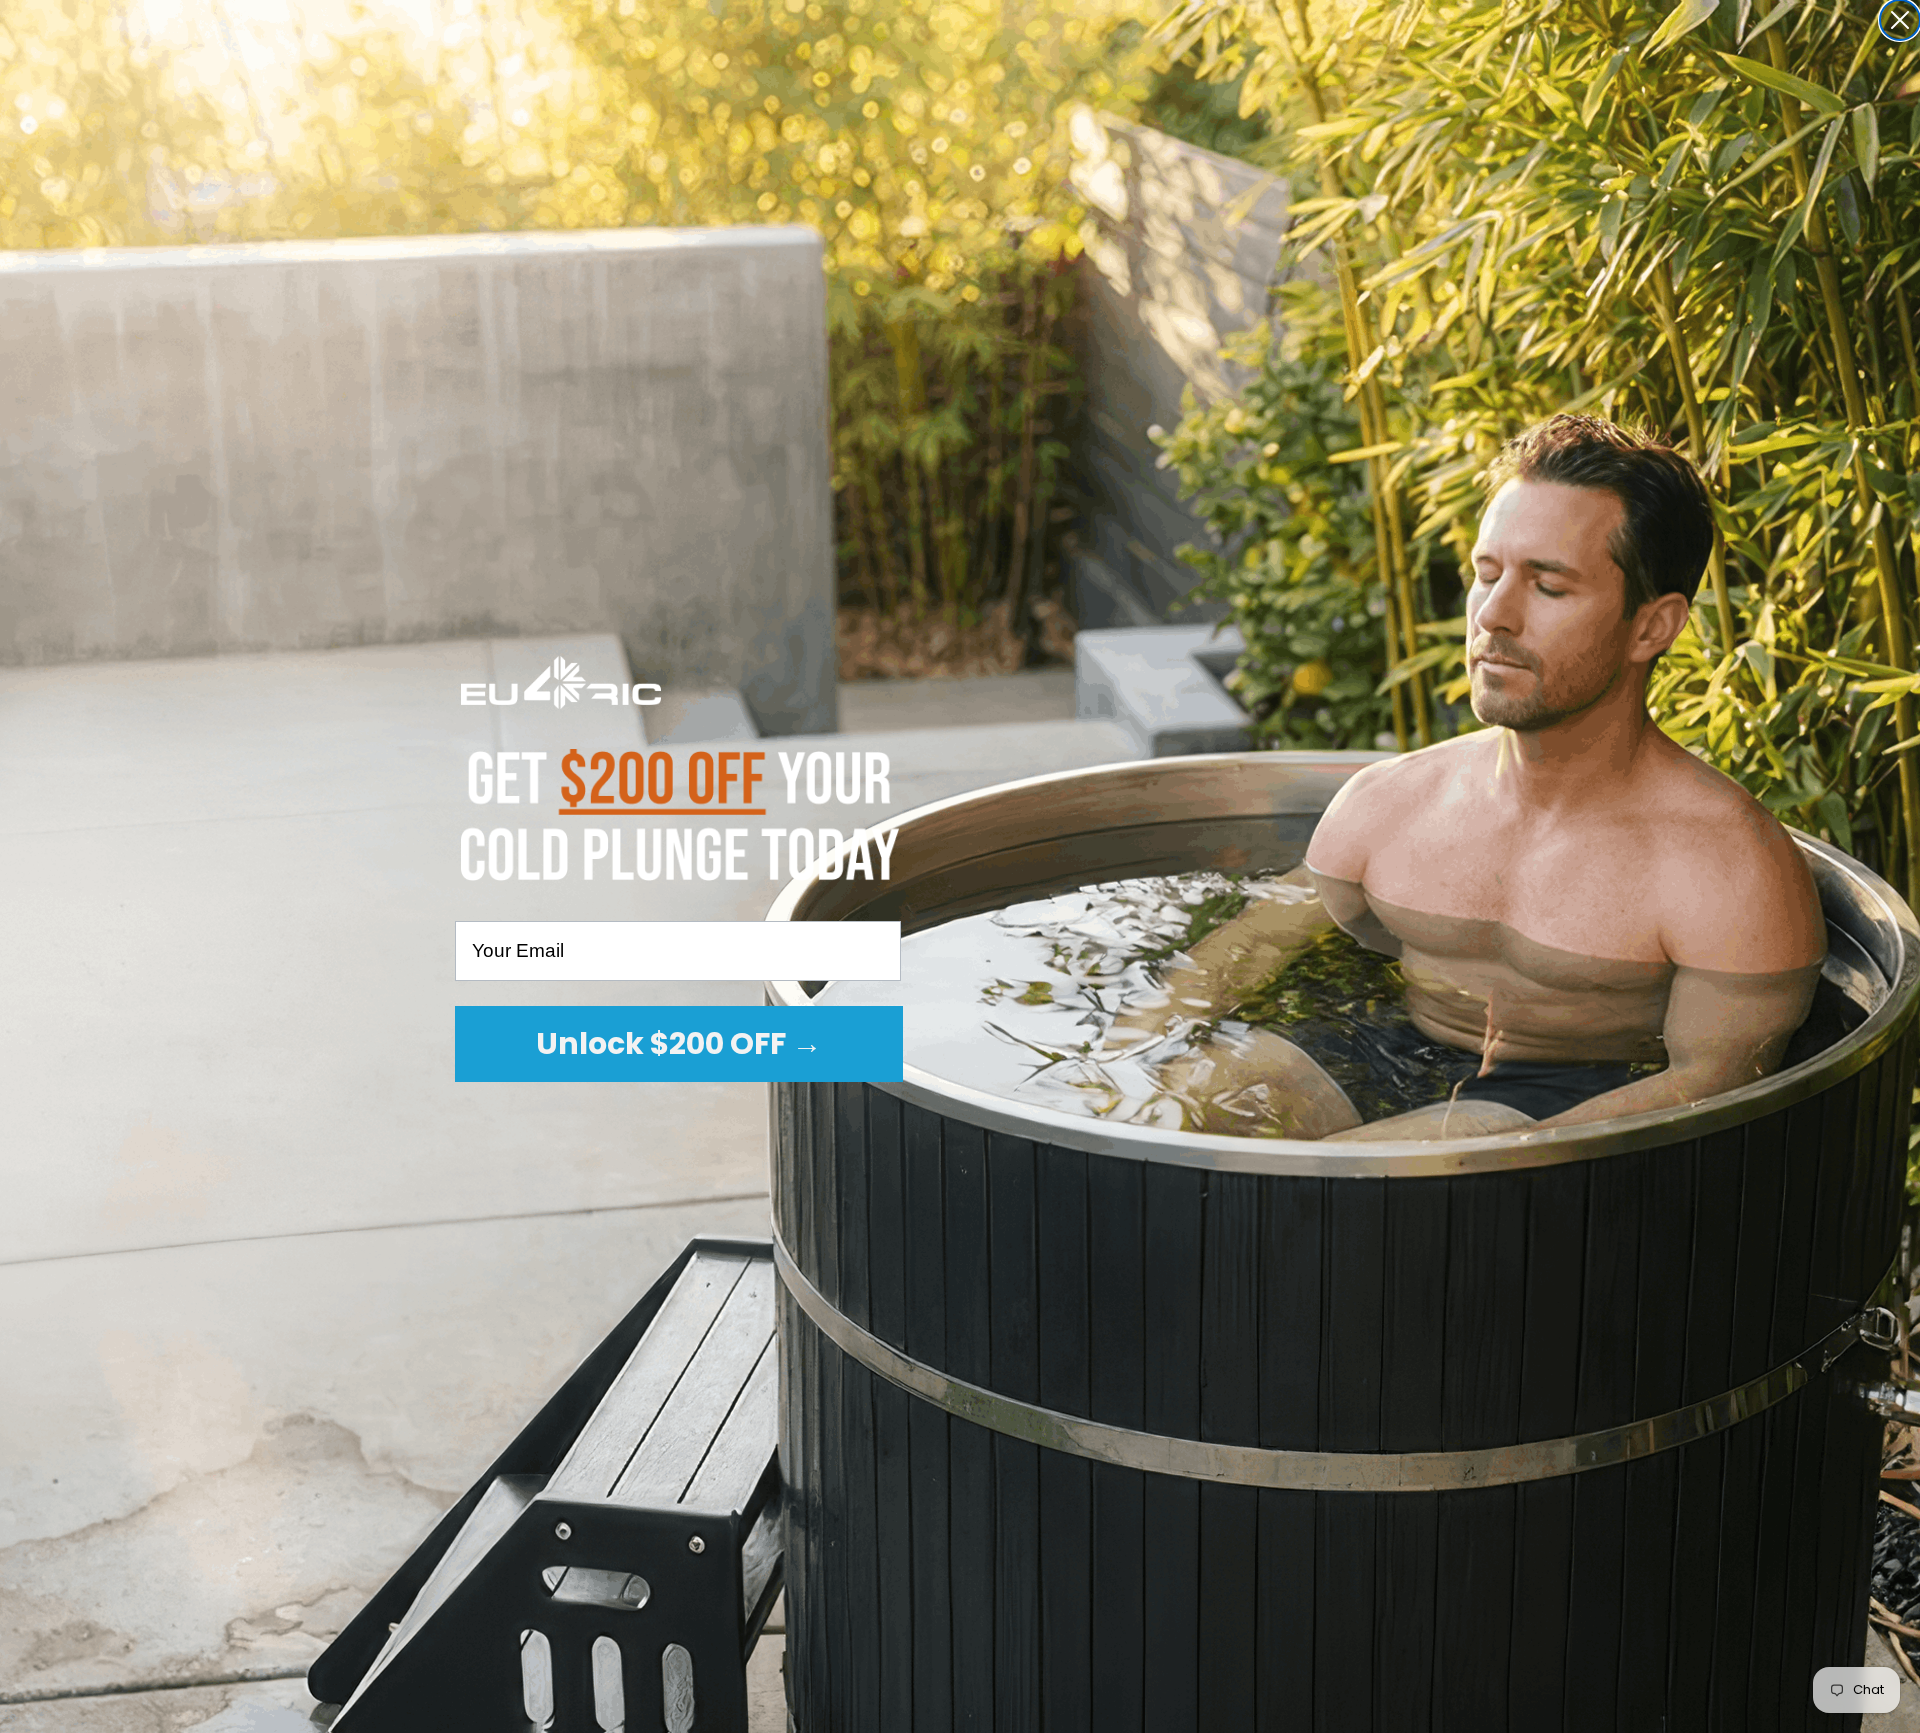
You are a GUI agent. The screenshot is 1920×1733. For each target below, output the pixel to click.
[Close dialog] (1900, 20)
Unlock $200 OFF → (679, 1043)
